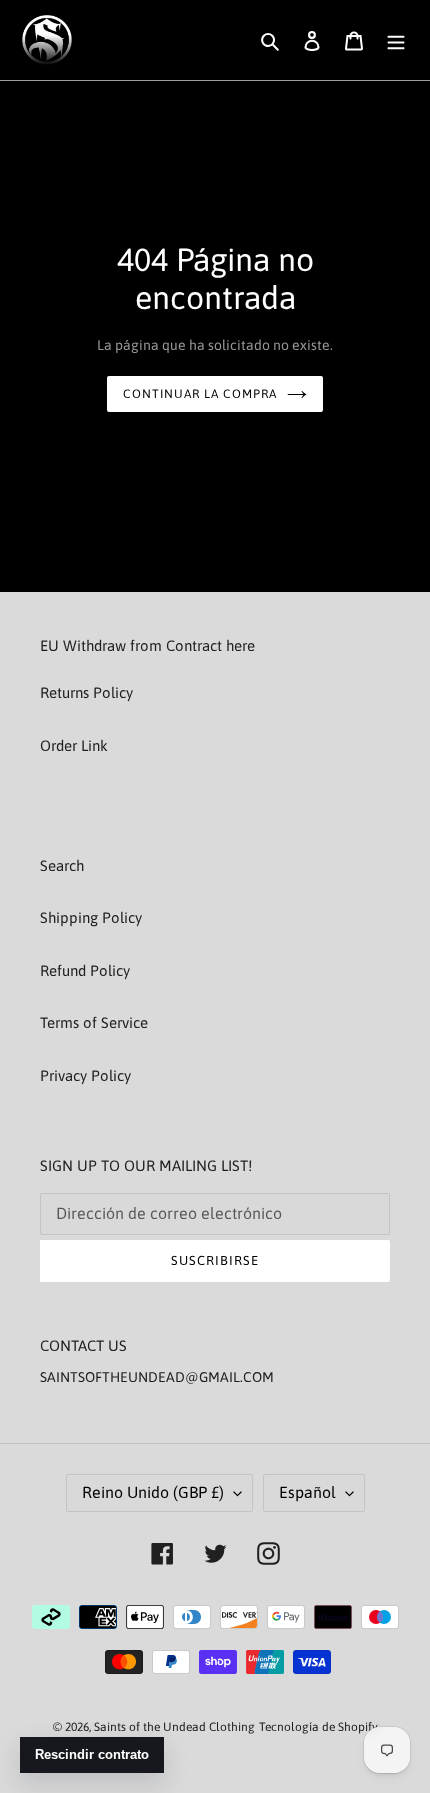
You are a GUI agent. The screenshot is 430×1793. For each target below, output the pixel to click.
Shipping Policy (91, 917)
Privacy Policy (85, 1075)
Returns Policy (86, 692)
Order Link (74, 745)
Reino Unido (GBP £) (153, 1492)
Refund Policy (85, 970)
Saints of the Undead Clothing (174, 1727)
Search (62, 865)
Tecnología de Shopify (318, 1727)
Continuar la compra (199, 394)
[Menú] (396, 40)
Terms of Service (94, 1022)
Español (307, 1492)
